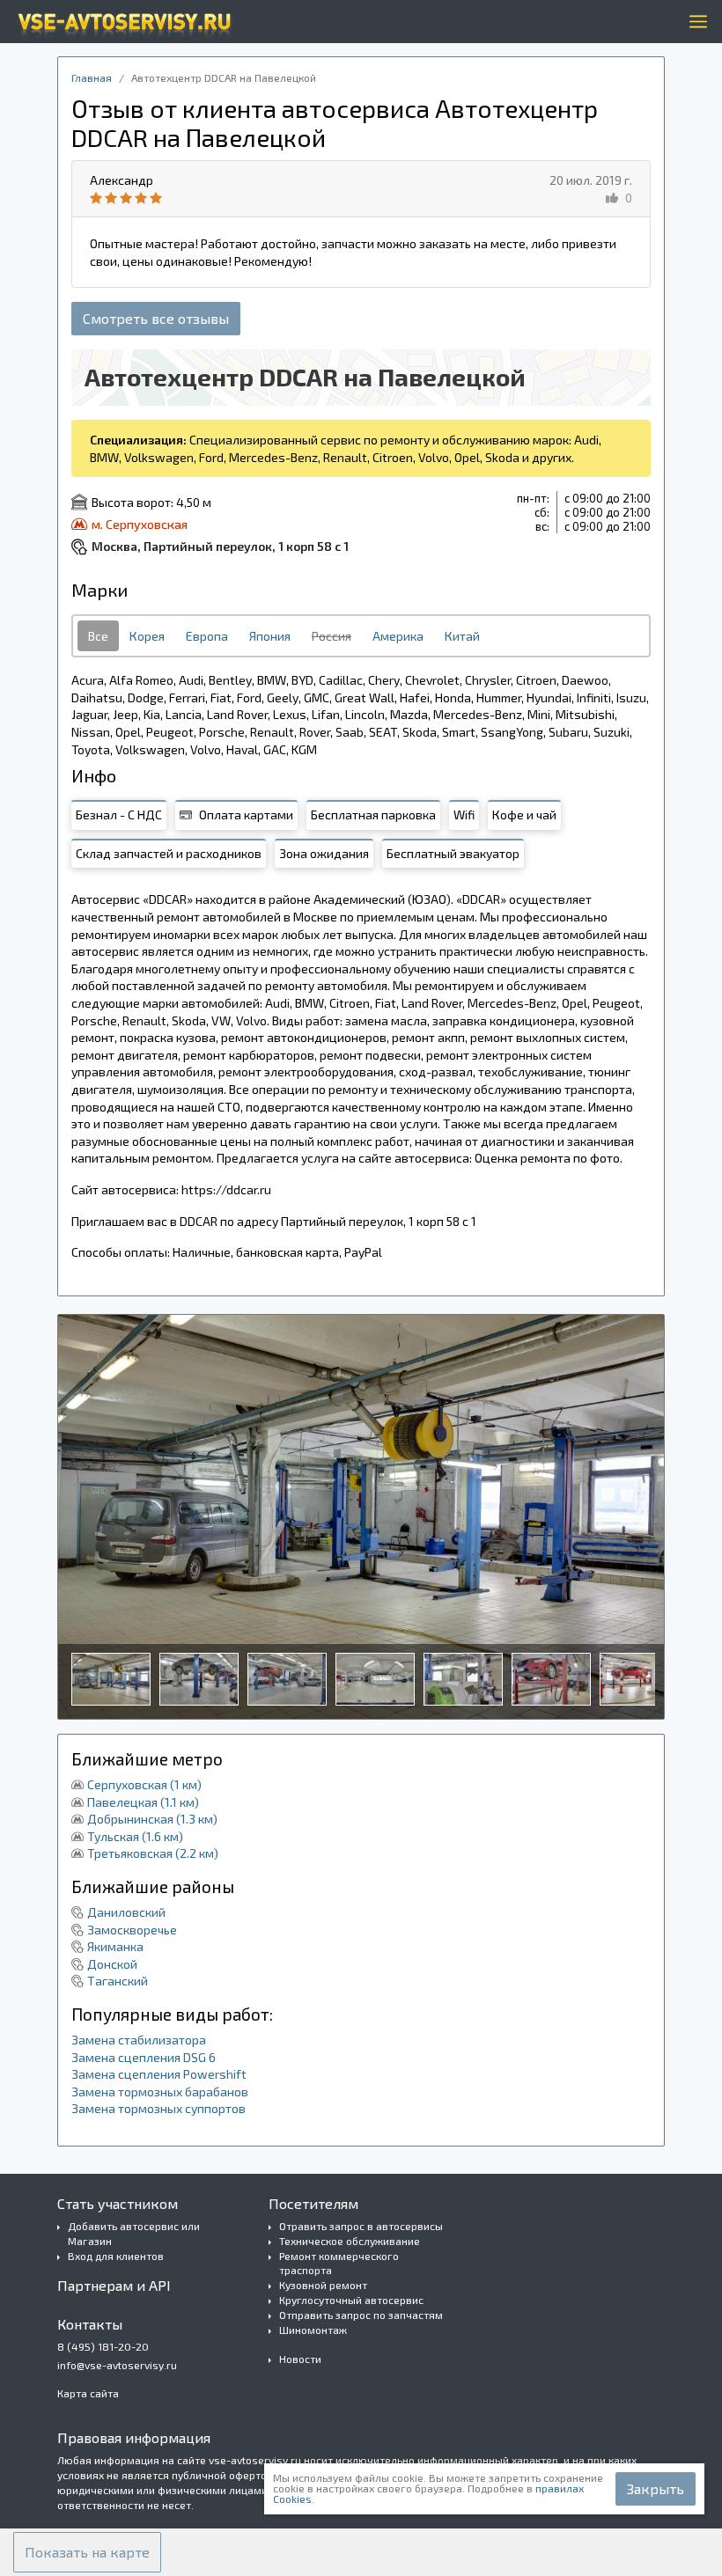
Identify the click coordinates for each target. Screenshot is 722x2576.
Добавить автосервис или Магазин (134, 2233)
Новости (300, 2359)
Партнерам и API (114, 2285)
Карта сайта (88, 2393)
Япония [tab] (270, 636)
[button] (87, 2552)
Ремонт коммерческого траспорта (339, 2263)
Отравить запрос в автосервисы (361, 2226)
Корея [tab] (147, 636)
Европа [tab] (207, 636)
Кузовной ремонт (323, 2285)
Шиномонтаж (313, 2330)
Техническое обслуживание (350, 2241)
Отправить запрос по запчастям (361, 2315)
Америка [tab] (398, 636)
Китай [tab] (462, 636)
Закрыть (656, 2488)
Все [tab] (98, 636)
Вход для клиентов (116, 2256)
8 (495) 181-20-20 (103, 2346)
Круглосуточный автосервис (351, 2300)
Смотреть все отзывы (156, 318)
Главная (92, 77)
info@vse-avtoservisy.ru (117, 2365)
